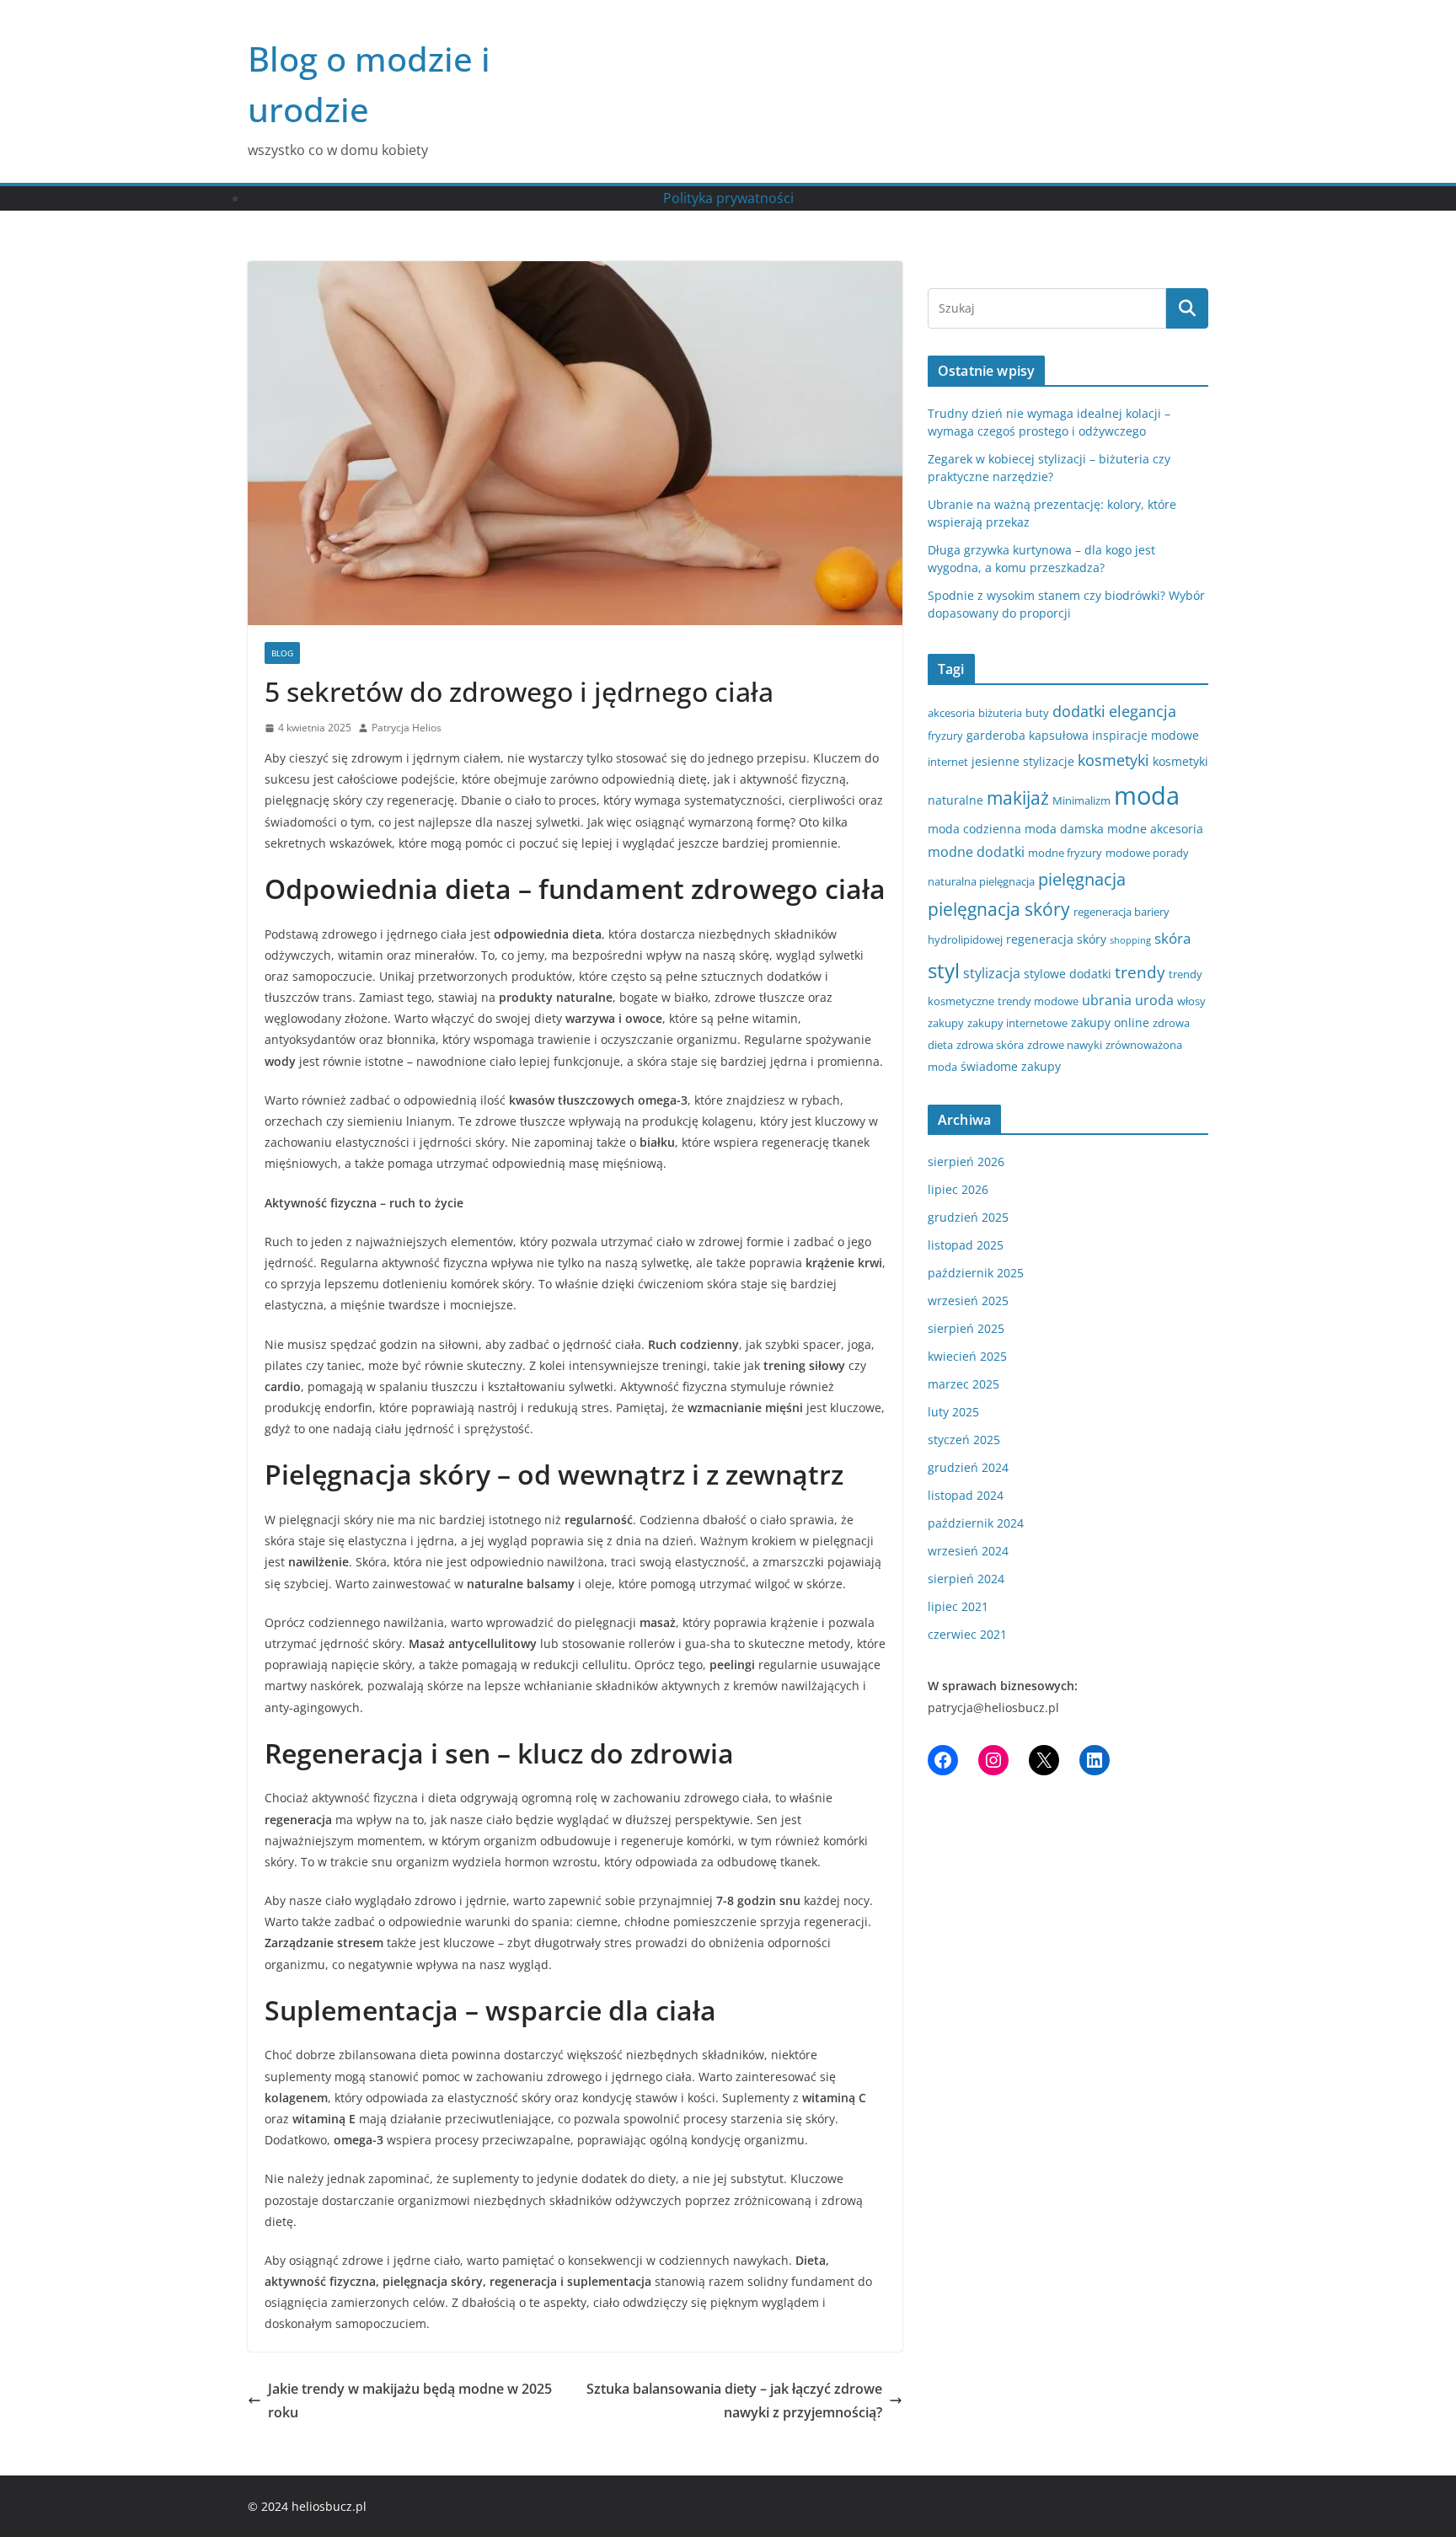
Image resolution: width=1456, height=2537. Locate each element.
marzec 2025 (964, 1384)
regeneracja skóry (1056, 939)
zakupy (946, 1023)
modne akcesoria (1155, 829)
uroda (1154, 1000)
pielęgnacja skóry (999, 909)
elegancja (1143, 711)
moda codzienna (974, 829)
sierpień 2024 (966, 1579)
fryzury (945, 736)
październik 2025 (976, 1273)
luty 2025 (953, 1412)
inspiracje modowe (1146, 735)
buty (1037, 713)
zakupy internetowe (1017, 1023)
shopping (1130, 940)
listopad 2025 (966, 1245)
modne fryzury (1065, 853)
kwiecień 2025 (967, 1356)
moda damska (1064, 829)
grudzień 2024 (968, 1467)
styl (944, 970)
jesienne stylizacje (1023, 761)
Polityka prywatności (728, 198)
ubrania (1107, 1000)
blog (282, 653)
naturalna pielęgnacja (981, 881)
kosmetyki (1113, 760)
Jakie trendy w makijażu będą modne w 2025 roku (410, 2401)
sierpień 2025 (966, 1328)
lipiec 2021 (958, 1606)
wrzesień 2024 (968, 1551)
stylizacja (992, 973)
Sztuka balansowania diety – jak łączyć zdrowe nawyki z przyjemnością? (734, 2401)
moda (1147, 795)
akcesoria (951, 713)
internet (948, 762)
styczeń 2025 (964, 1440)
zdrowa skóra (990, 1045)
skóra (1172, 938)
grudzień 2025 (968, 1217)
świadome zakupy (1011, 1066)
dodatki (1079, 711)
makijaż (1018, 798)
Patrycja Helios (407, 728)
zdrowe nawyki (1065, 1045)
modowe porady (1147, 853)
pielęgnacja (1082, 879)
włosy (1191, 1001)
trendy (1140, 972)
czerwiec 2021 (967, 1634)
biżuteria (1000, 713)
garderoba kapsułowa (1028, 735)
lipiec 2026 (958, 1189)
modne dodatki (976, 852)
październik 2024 (976, 1523)
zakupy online (1110, 1022)
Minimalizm (1081, 800)
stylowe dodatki (1068, 974)
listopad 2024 (966, 1495)
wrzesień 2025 (968, 1301)
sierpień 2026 (966, 1161)
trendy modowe (1038, 1001)
